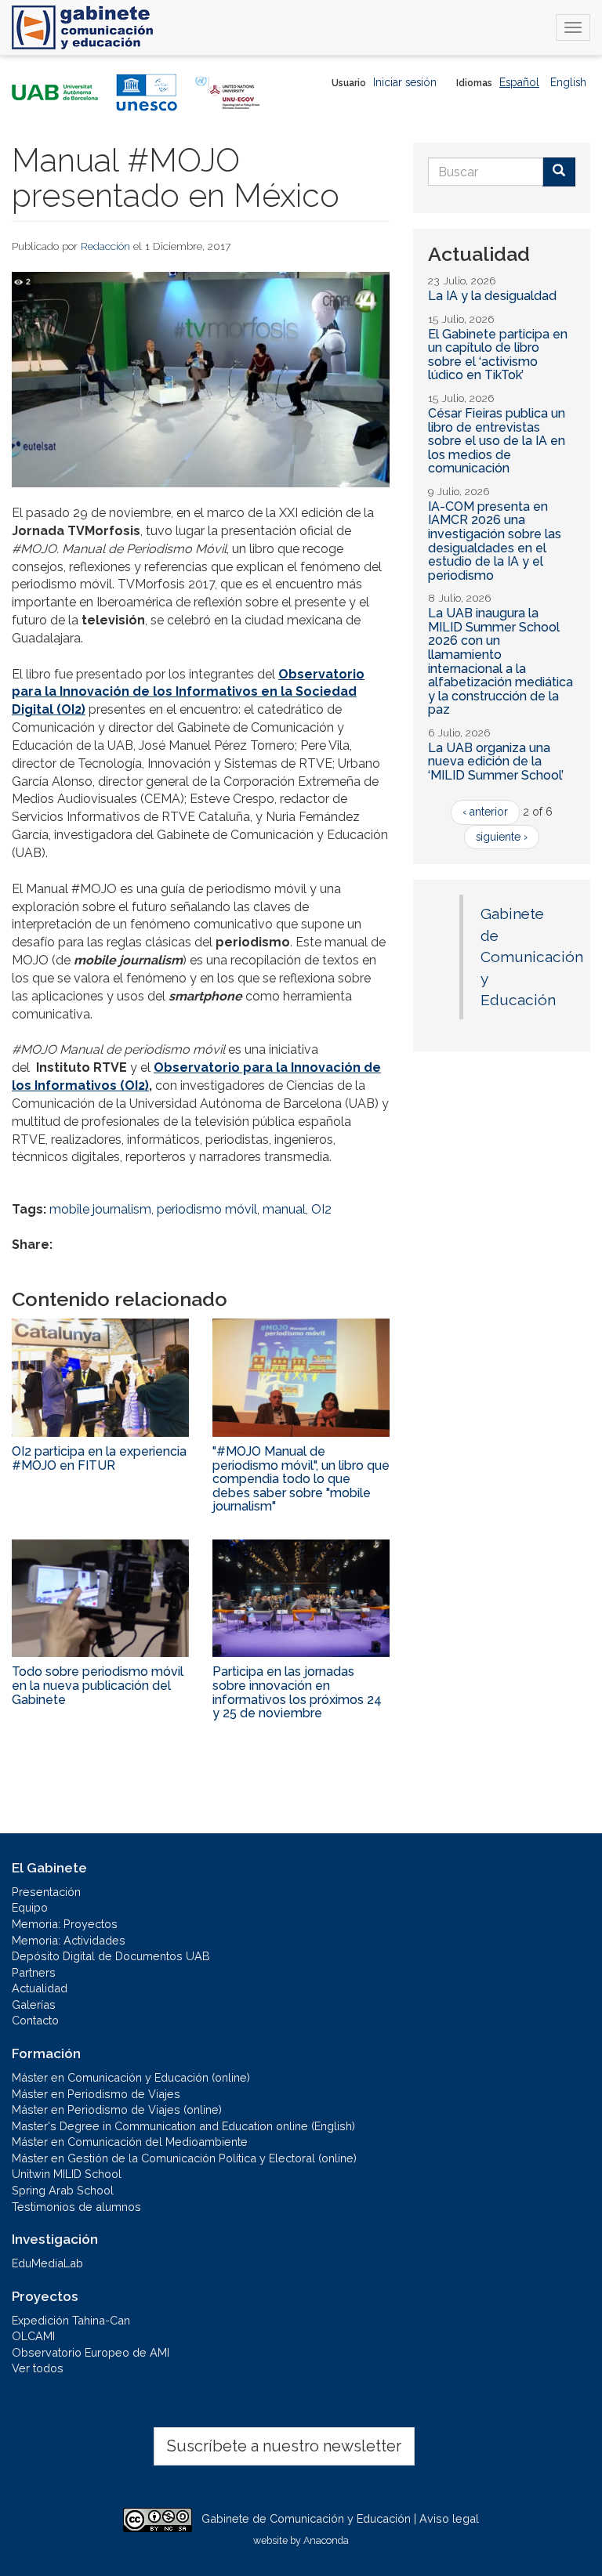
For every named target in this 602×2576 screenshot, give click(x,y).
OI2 (321, 1209)
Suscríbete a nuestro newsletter (284, 2446)
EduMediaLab (47, 2263)
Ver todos (38, 2368)
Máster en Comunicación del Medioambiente (130, 2142)
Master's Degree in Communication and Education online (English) (183, 2126)
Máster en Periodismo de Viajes (96, 2094)
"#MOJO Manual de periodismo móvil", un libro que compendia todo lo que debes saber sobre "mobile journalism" (301, 1479)
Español (519, 82)
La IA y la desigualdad (492, 296)
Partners (34, 1972)
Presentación (46, 1892)
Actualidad (40, 1988)
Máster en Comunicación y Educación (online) (131, 2077)
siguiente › (502, 837)
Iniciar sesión (405, 82)
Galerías (34, 2004)
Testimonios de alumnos (76, 2207)
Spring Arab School (63, 2190)
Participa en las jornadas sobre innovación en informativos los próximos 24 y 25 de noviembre (297, 1692)
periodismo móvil (207, 1209)
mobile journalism (100, 1209)
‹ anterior (485, 812)
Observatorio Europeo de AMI (91, 2352)
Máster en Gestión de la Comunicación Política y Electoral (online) (184, 2158)
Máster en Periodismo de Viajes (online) (117, 2109)
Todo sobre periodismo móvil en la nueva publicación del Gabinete (98, 1685)
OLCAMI (33, 2336)
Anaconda (326, 2540)
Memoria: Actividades (69, 1940)
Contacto (35, 2020)
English (568, 82)
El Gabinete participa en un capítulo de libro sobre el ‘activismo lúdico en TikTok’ (498, 355)
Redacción (105, 246)
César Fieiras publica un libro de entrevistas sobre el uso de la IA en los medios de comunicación (497, 441)
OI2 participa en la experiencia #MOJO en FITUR (99, 1458)
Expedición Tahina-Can (71, 2320)
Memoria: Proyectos (65, 1924)
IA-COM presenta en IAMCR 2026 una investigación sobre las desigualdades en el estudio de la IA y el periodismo (495, 541)
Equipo (30, 1907)
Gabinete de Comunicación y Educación (532, 957)
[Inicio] (82, 27)
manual (284, 1209)
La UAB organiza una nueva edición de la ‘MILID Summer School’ (496, 762)
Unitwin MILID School (67, 2174)
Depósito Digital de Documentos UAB (111, 1956)
